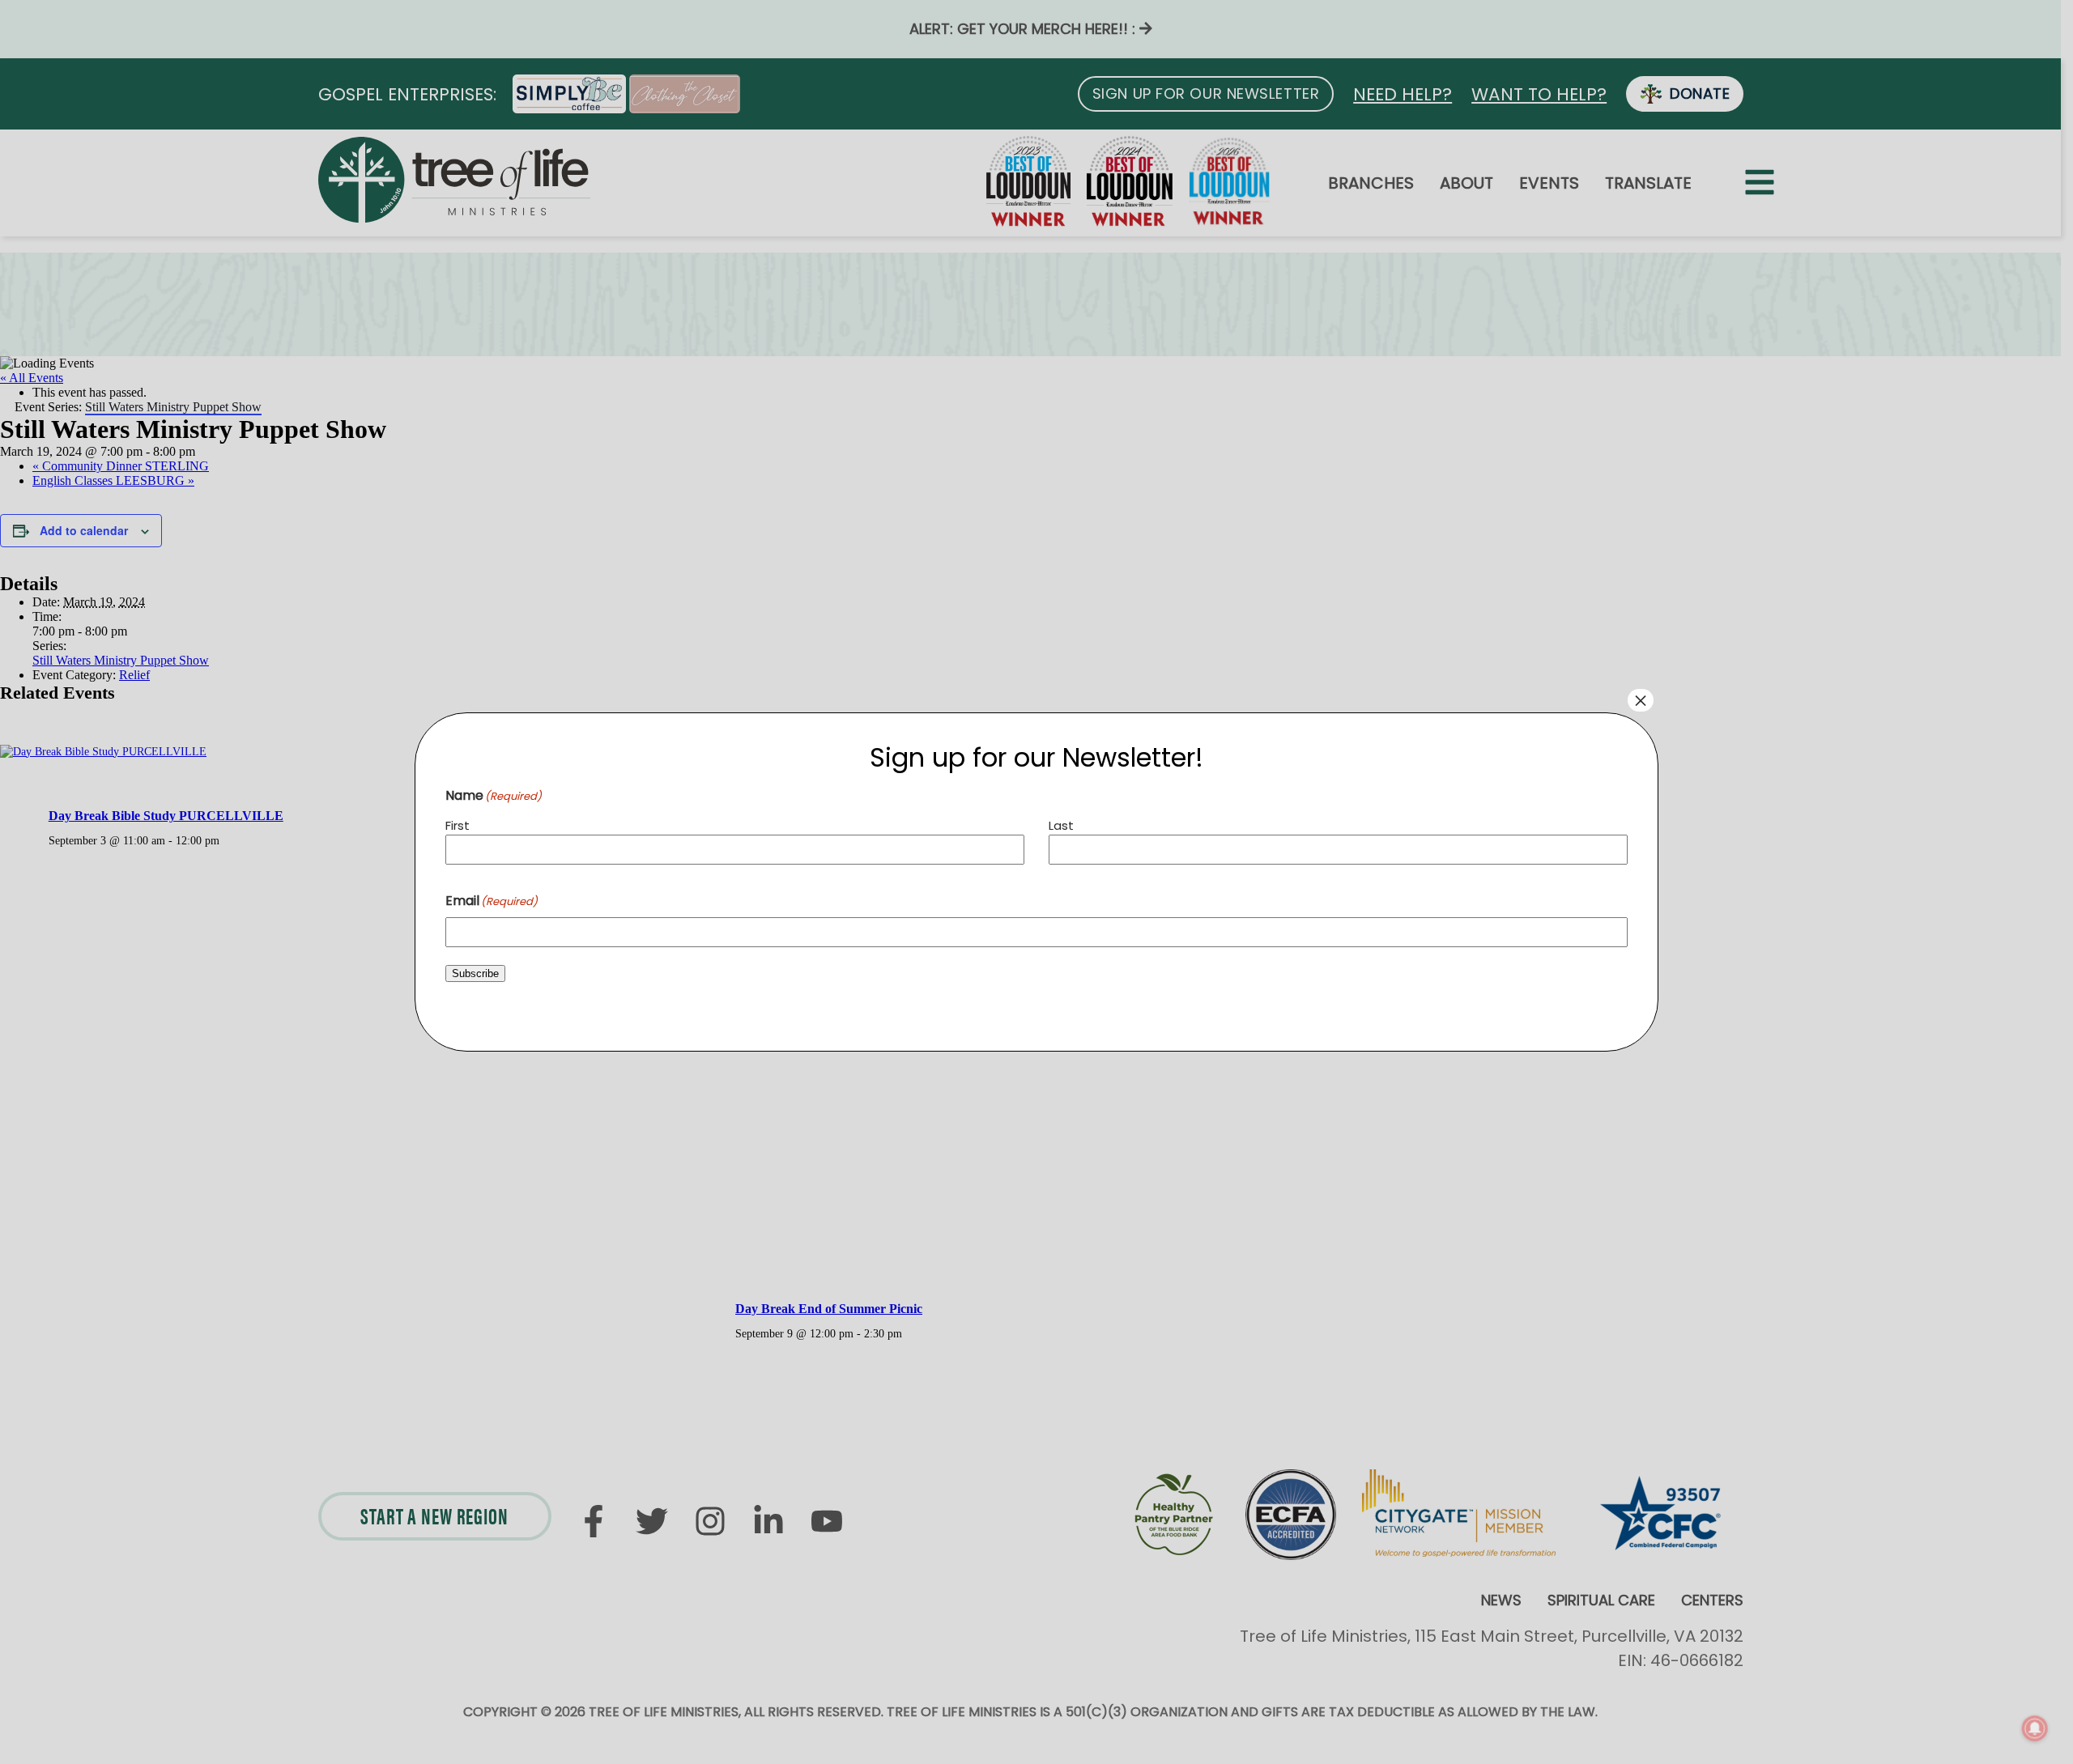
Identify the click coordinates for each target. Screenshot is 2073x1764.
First (458, 825)
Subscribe (475, 973)
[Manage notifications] (2035, 1728)
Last (1061, 825)
